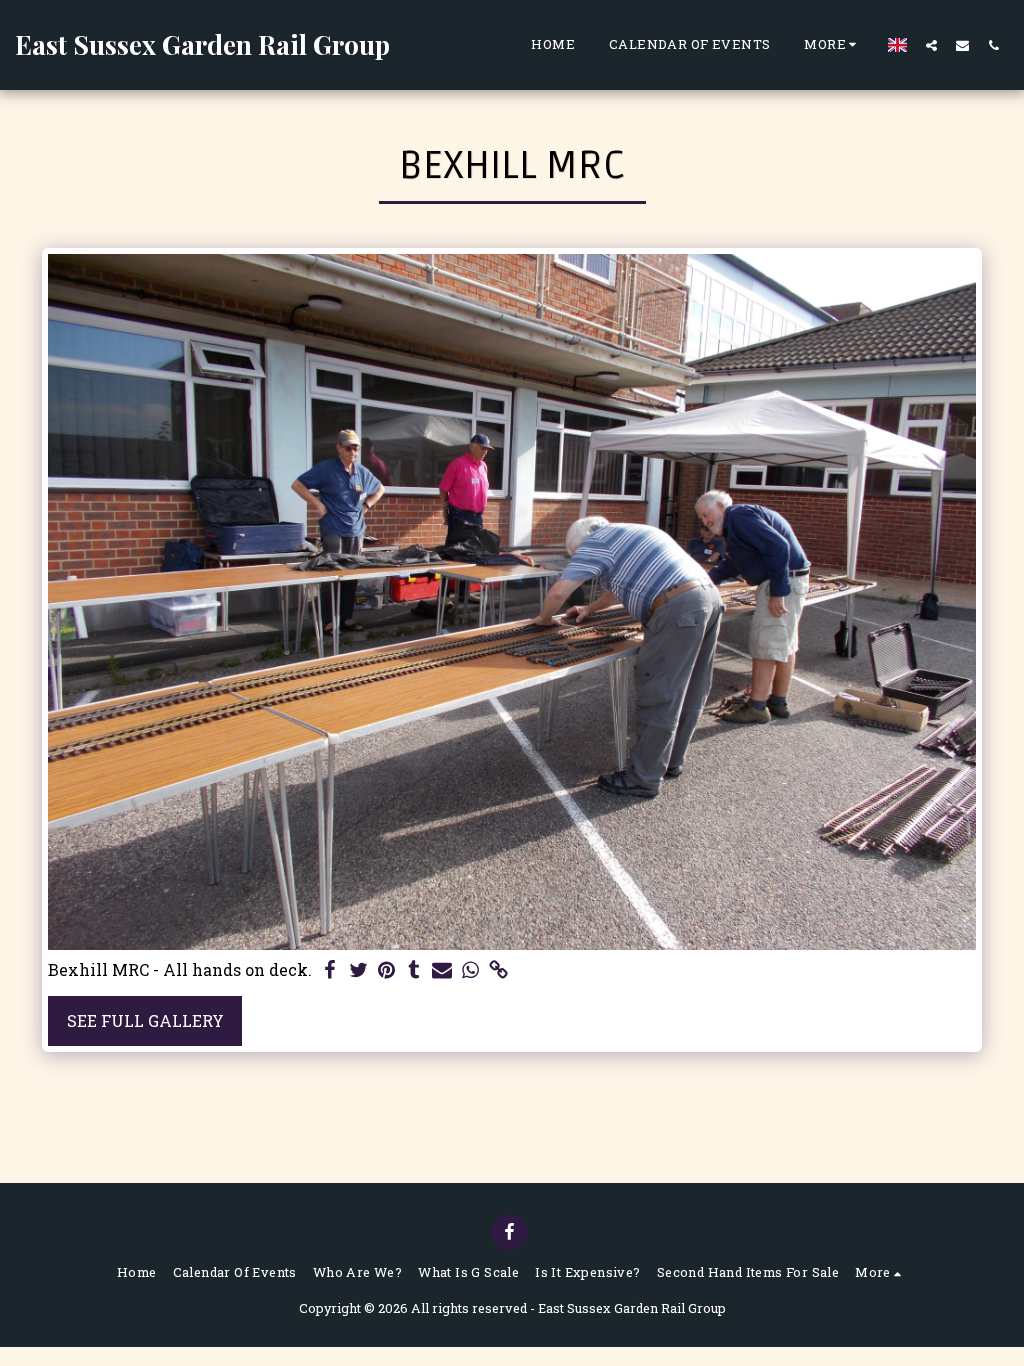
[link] (498, 970)
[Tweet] (358, 970)
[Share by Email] (442, 970)
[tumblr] (414, 970)
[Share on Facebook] (330, 970)
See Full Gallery (145, 1020)
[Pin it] (386, 970)
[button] (931, 45)
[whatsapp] (470, 970)
